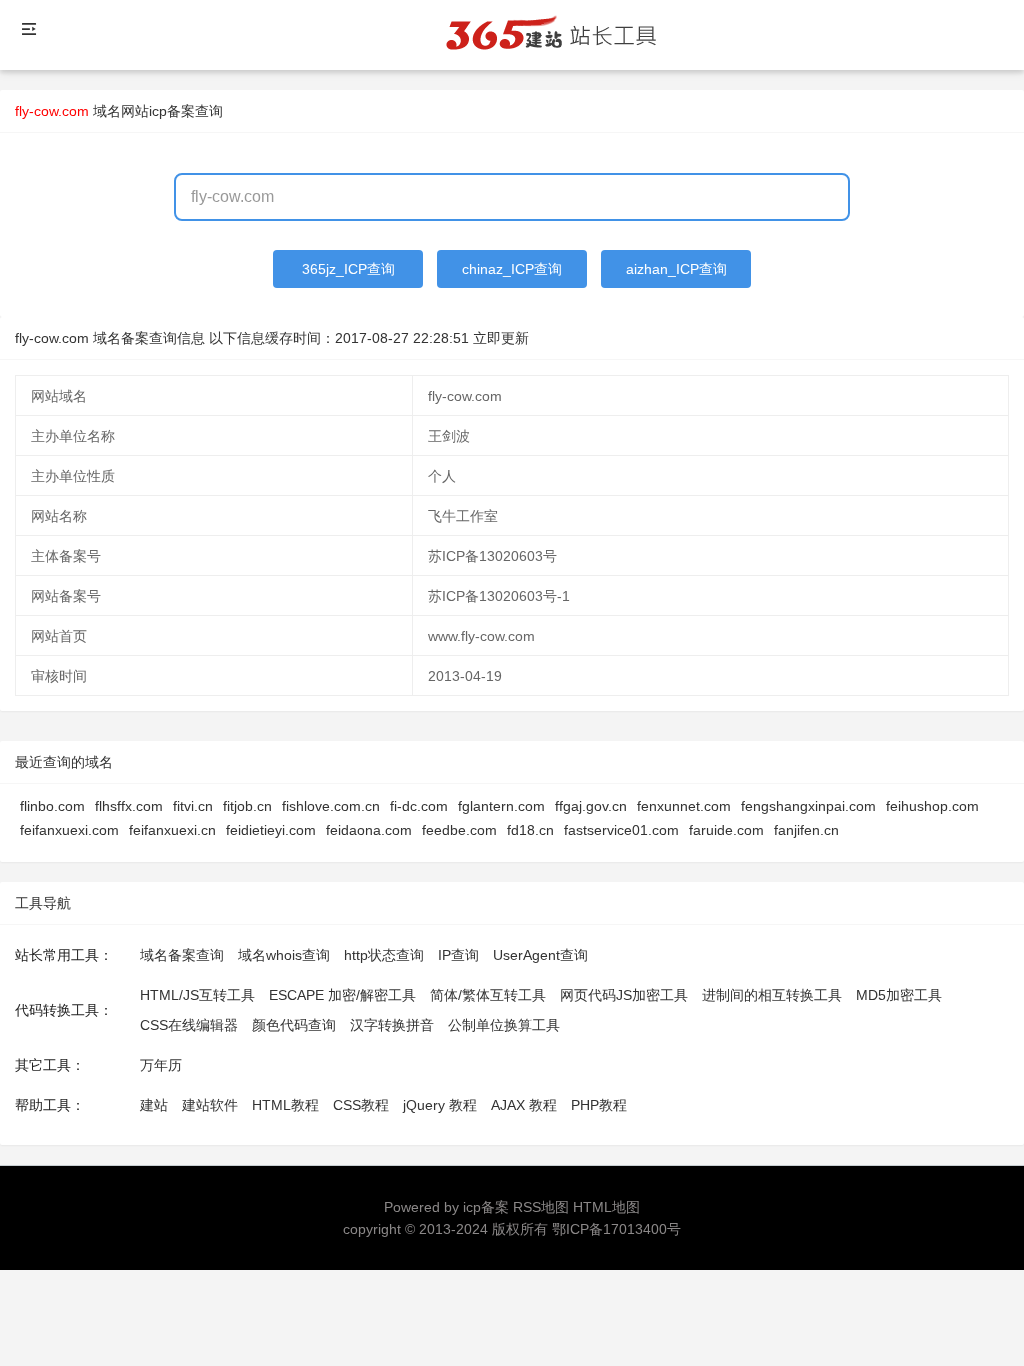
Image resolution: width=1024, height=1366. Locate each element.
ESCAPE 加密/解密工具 (342, 995)
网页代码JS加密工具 (624, 995)
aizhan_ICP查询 (676, 269)
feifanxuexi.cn (172, 830)
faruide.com (726, 830)
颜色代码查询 (294, 1025)
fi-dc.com (419, 806)
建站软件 (210, 1105)
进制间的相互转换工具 (772, 995)
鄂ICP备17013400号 (616, 1229)
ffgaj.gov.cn (591, 806)
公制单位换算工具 (504, 1025)
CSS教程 (361, 1105)
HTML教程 (285, 1105)
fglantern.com (501, 806)
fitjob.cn (247, 806)
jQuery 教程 (440, 1105)
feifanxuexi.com (69, 830)
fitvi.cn (193, 806)
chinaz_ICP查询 (512, 269)
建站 (154, 1105)
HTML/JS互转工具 (197, 995)
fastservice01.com (621, 830)
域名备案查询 (182, 955)
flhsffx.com (129, 806)
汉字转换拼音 (392, 1025)
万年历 (161, 1065)
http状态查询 (384, 955)
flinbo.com (52, 806)
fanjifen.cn (806, 830)
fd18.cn (530, 830)
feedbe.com (459, 830)
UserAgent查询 (540, 955)
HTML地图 (606, 1207)
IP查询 (458, 955)
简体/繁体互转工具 (488, 995)
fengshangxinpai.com (808, 806)
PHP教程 (599, 1105)
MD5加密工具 (899, 995)
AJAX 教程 (524, 1105)
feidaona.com (369, 830)
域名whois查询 (284, 955)
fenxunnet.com (684, 806)
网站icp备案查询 (172, 111)
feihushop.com (932, 806)
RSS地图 (541, 1207)
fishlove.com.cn (331, 806)
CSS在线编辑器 (189, 1025)
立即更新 (501, 338)
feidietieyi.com (271, 830)
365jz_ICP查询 (348, 269)
